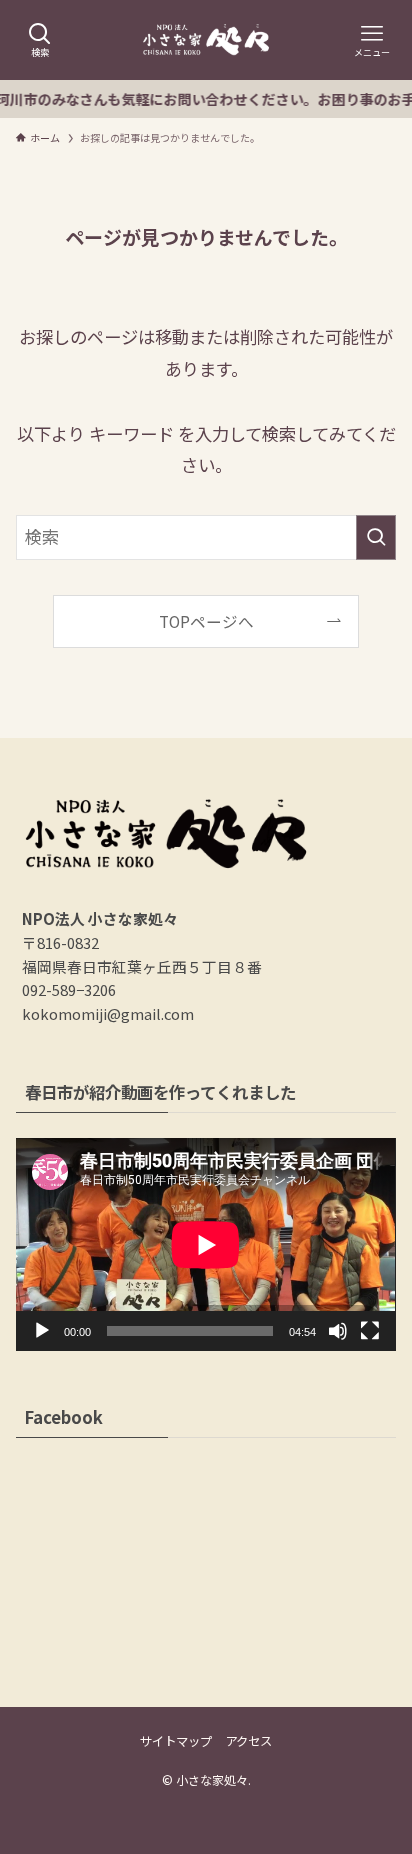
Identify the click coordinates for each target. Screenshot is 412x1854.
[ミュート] (338, 1331)
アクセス (248, 1741)
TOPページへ (206, 621)
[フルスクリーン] (370, 1331)
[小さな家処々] (206, 40)
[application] (205, 1244)
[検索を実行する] (376, 537)
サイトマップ (176, 1741)
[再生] (42, 1331)
